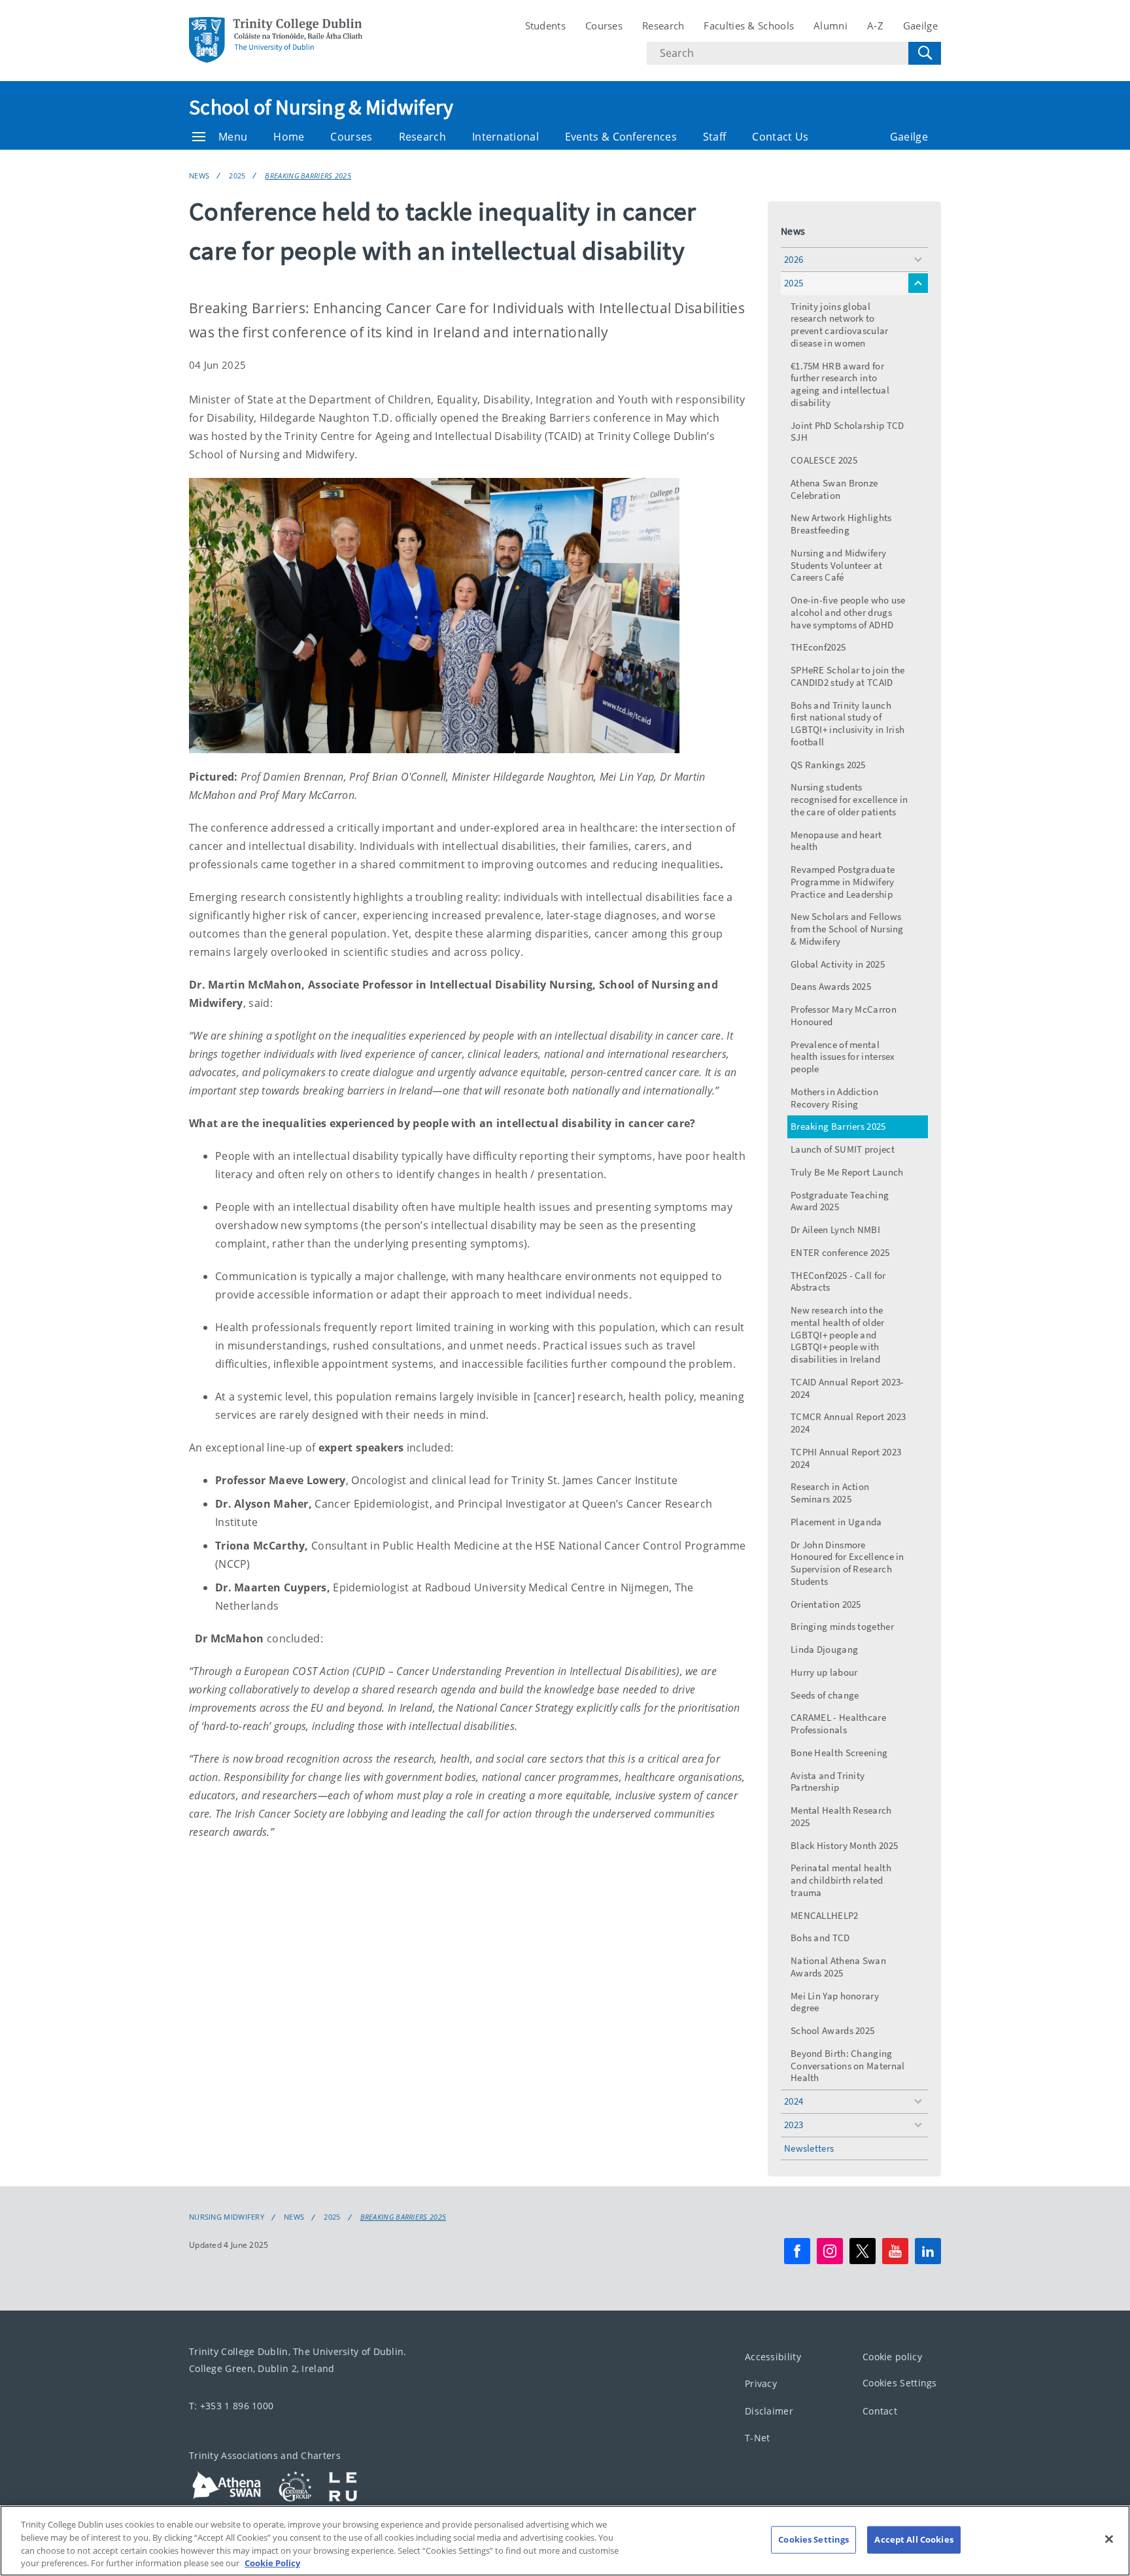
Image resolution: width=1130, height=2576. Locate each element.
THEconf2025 (818, 647)
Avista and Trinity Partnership (828, 1782)
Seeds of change (825, 1695)
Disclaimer (769, 2411)
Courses (604, 25)
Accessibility (773, 2357)
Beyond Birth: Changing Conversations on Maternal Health (848, 2066)
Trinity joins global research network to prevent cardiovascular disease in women (840, 325)
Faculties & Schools (749, 25)
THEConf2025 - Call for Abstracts (838, 1281)
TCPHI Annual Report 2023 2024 (846, 1458)
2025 (237, 176)
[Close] (1109, 2539)
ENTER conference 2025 (840, 1252)
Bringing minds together (842, 1626)
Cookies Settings (900, 2383)
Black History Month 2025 (844, 1845)
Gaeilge (920, 25)
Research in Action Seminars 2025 (830, 1493)
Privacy (761, 2384)
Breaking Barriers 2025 (308, 176)
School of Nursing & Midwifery (321, 107)
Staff (715, 137)
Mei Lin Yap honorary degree (835, 2002)
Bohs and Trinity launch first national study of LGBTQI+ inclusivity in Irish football (848, 723)
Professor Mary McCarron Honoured (844, 1015)
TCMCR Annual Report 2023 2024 (848, 1423)
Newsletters (809, 2148)
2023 (794, 2125)
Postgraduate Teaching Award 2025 (840, 1201)
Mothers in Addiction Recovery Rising (834, 1098)
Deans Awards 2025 (831, 986)
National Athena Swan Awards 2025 (838, 1967)
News (199, 176)
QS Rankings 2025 (828, 765)
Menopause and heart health (836, 841)
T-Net (758, 2438)
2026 (794, 259)
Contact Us (780, 137)
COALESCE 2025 (824, 460)
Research (663, 25)
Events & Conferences (621, 137)
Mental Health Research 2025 (841, 1816)
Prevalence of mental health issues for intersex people (843, 1057)
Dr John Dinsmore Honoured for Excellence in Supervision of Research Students (848, 1563)
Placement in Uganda (836, 1522)
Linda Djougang (824, 1649)
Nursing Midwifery (227, 2217)
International (505, 137)
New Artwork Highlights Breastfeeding (841, 524)
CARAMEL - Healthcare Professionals (838, 1723)
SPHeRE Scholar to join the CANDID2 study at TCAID (848, 676)
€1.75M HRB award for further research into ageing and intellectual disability (840, 384)
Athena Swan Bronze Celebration (834, 489)
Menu (233, 137)
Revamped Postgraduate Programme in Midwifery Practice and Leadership (843, 882)
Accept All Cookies (914, 2539)
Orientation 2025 (826, 1604)
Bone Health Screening (839, 1753)
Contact (880, 2411)
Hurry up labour (824, 1672)
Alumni (830, 25)
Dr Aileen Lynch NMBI (835, 1229)
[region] (565, 2541)
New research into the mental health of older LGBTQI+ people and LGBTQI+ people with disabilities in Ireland (838, 1334)
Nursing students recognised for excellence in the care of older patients (849, 799)
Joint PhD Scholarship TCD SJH (848, 432)
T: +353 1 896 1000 (231, 2406)
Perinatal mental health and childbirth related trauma (841, 1880)
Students (545, 25)
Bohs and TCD (820, 1938)
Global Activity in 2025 (838, 964)
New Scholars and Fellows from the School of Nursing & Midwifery (847, 929)
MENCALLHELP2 (825, 1915)
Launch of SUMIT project (843, 1149)
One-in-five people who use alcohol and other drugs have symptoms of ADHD (848, 612)
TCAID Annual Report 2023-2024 (848, 1388)
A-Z (875, 25)
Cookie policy (892, 2357)
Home (289, 137)
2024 (794, 2101)
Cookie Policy (272, 2562)
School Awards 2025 (832, 2030)
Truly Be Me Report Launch (847, 1172)
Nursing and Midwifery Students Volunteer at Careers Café (838, 565)
